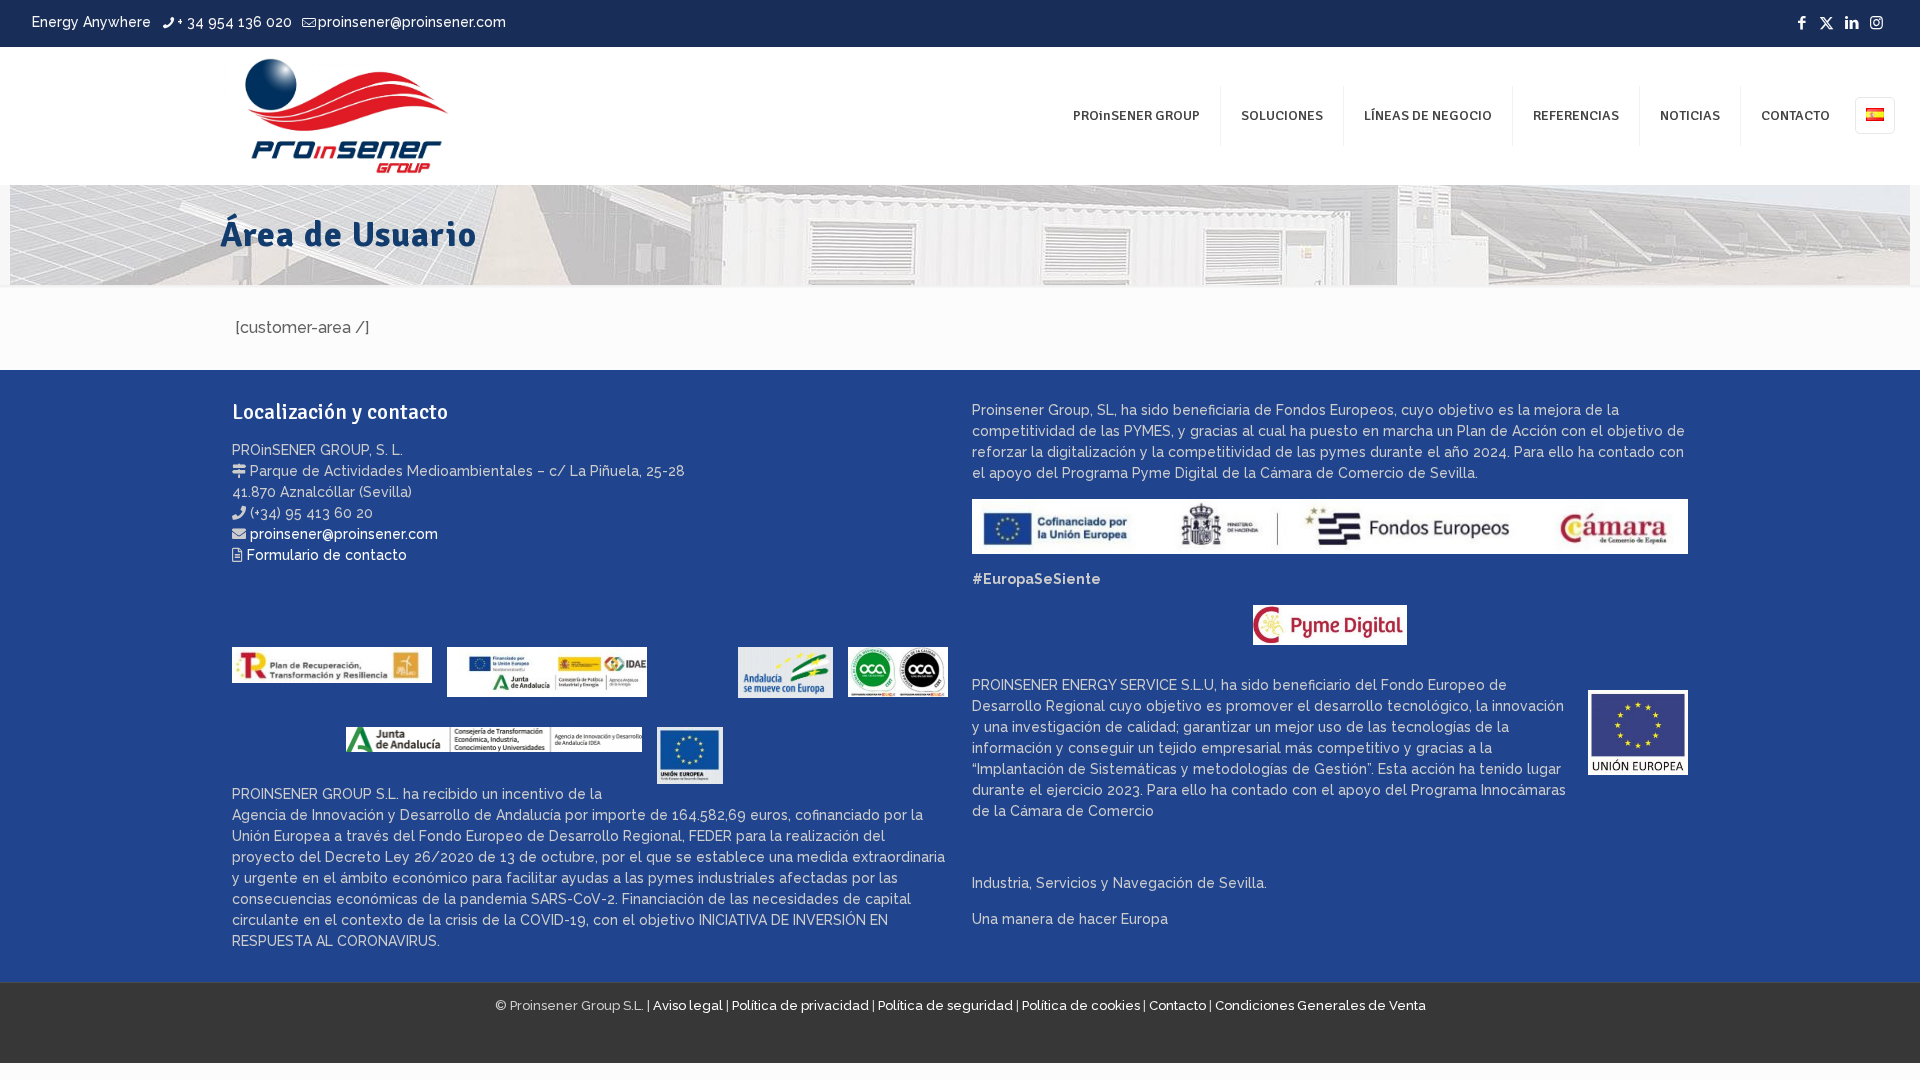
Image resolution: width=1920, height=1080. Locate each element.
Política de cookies (1081, 1005)
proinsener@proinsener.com (412, 22)
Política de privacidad (800, 1005)
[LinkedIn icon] (1851, 23)
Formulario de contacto (327, 555)
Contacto (1177, 1005)
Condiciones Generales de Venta (1320, 1005)
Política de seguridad (945, 1005)
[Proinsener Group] (246, 115)
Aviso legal (688, 1005)
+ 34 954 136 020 (234, 22)
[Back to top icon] (1824, 1039)
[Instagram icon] (1876, 23)
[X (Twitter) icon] (1826, 23)
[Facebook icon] (1801, 23)
